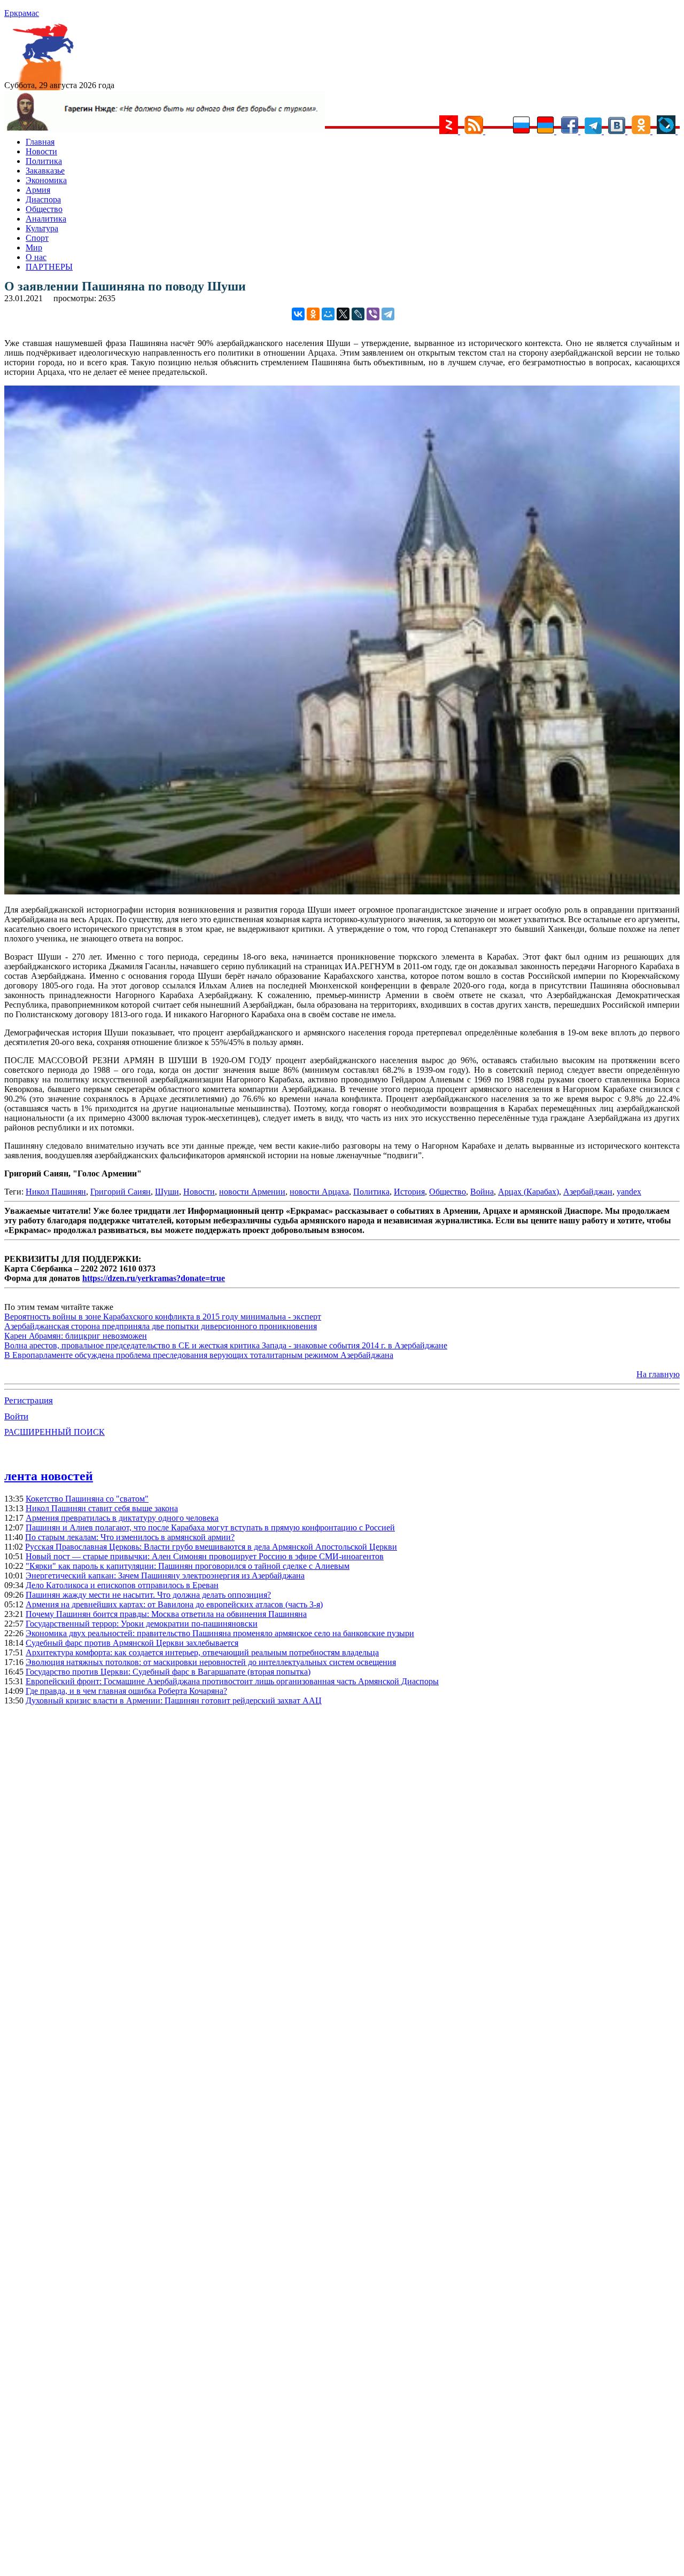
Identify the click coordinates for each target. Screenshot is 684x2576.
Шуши (167, 1192)
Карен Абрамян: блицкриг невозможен (76, 1336)
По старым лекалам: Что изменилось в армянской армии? (130, 1537)
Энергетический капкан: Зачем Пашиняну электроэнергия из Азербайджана (165, 1576)
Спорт (37, 238)
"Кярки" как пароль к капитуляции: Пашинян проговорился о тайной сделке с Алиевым (188, 1566)
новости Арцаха (319, 1192)
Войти (16, 1416)
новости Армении (252, 1192)
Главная (40, 142)
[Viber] (373, 314)
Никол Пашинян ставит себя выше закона (102, 1508)
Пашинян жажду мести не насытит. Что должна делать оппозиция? (148, 1595)
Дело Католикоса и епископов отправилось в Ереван (122, 1585)
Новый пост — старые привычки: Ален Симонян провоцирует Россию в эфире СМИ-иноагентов (205, 1556)
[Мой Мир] (328, 314)
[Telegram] (388, 314)
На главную (658, 1374)
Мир (34, 248)
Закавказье (45, 171)
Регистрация (29, 1400)
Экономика (46, 180)
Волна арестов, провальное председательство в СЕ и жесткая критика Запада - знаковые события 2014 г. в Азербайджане (226, 1345)
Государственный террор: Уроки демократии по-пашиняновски (142, 1624)
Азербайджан (588, 1192)
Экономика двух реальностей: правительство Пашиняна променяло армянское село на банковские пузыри (220, 1633)
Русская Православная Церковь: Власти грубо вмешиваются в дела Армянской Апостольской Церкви (211, 1547)
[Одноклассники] (313, 314)
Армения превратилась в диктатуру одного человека (122, 1518)
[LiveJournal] (358, 314)
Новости (41, 151)
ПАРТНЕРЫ (49, 267)
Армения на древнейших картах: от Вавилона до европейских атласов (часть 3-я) (174, 1604)
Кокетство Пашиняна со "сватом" (87, 1499)
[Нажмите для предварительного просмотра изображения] (342, 892)
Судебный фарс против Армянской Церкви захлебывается (132, 1643)
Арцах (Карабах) (528, 1192)
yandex (629, 1192)
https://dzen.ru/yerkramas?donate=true (154, 1278)
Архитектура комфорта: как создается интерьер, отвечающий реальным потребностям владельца (202, 1652)
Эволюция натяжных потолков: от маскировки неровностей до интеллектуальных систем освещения (211, 1662)
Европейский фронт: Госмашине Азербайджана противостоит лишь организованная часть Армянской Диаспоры (232, 1681)
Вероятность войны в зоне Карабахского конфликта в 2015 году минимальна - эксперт (163, 1317)
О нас (36, 257)
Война (482, 1192)
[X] (343, 314)
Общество (44, 209)
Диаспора (43, 199)
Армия (38, 190)
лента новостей (49, 1476)
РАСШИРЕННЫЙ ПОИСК (55, 1432)
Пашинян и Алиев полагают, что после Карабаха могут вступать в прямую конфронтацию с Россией (210, 1527)
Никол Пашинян (56, 1192)
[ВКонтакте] (298, 314)
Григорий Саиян (121, 1192)
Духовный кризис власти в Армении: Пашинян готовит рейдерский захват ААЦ (174, 1701)
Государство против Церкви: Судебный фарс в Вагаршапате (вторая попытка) (168, 1672)
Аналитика (46, 219)
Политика (44, 161)
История (409, 1192)
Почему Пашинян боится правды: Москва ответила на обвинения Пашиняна (166, 1614)
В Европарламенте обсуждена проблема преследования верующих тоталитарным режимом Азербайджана (199, 1355)
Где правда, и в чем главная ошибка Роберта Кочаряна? (126, 1691)
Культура (42, 228)
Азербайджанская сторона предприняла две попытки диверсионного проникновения (161, 1326)
